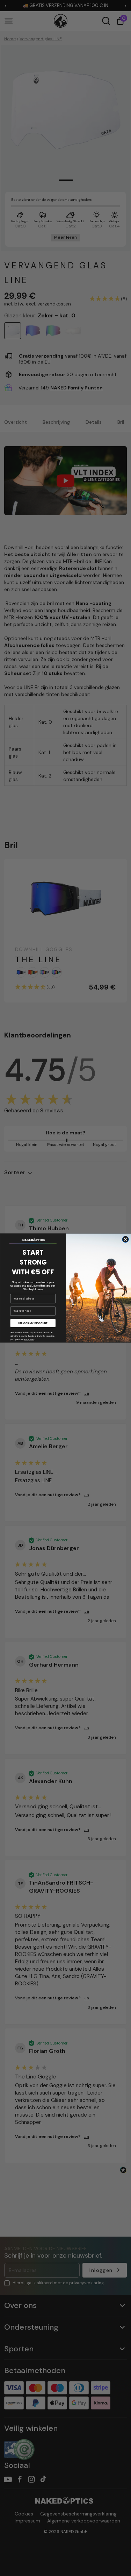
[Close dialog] (125, 1239)
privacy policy (29, 1339)
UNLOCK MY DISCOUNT (33, 1323)
